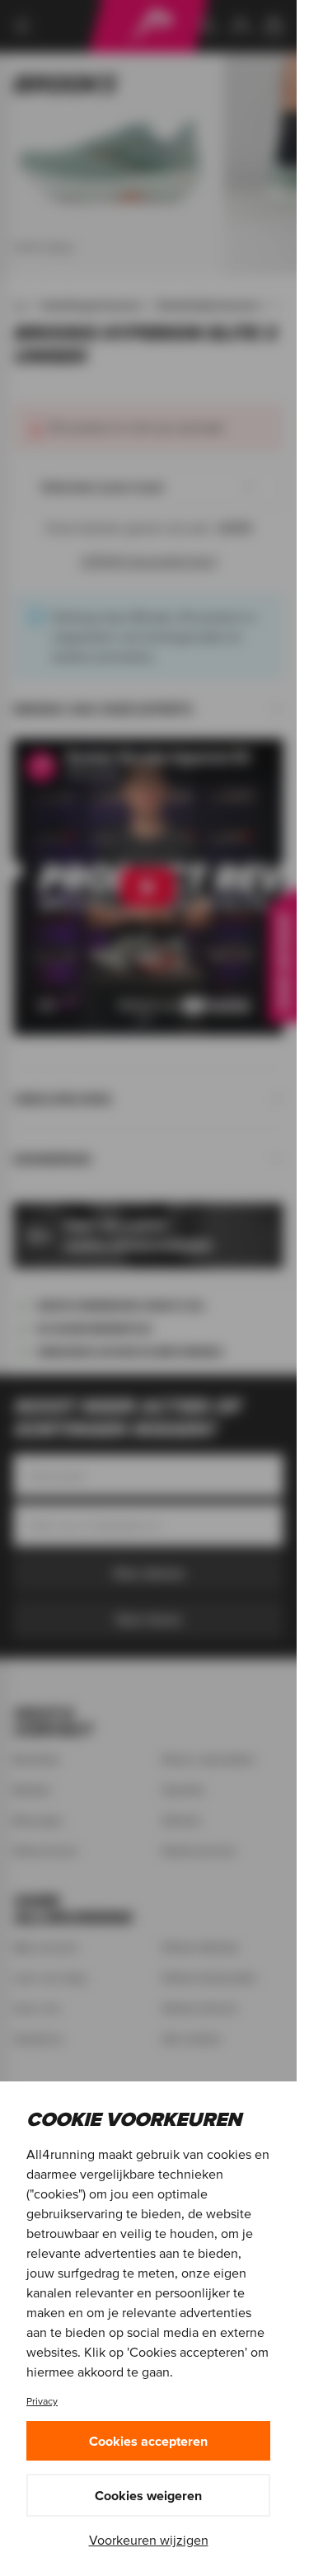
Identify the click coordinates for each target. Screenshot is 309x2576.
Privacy (42, 2401)
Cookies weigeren (148, 2495)
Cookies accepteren (148, 2441)
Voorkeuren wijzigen (149, 2540)
